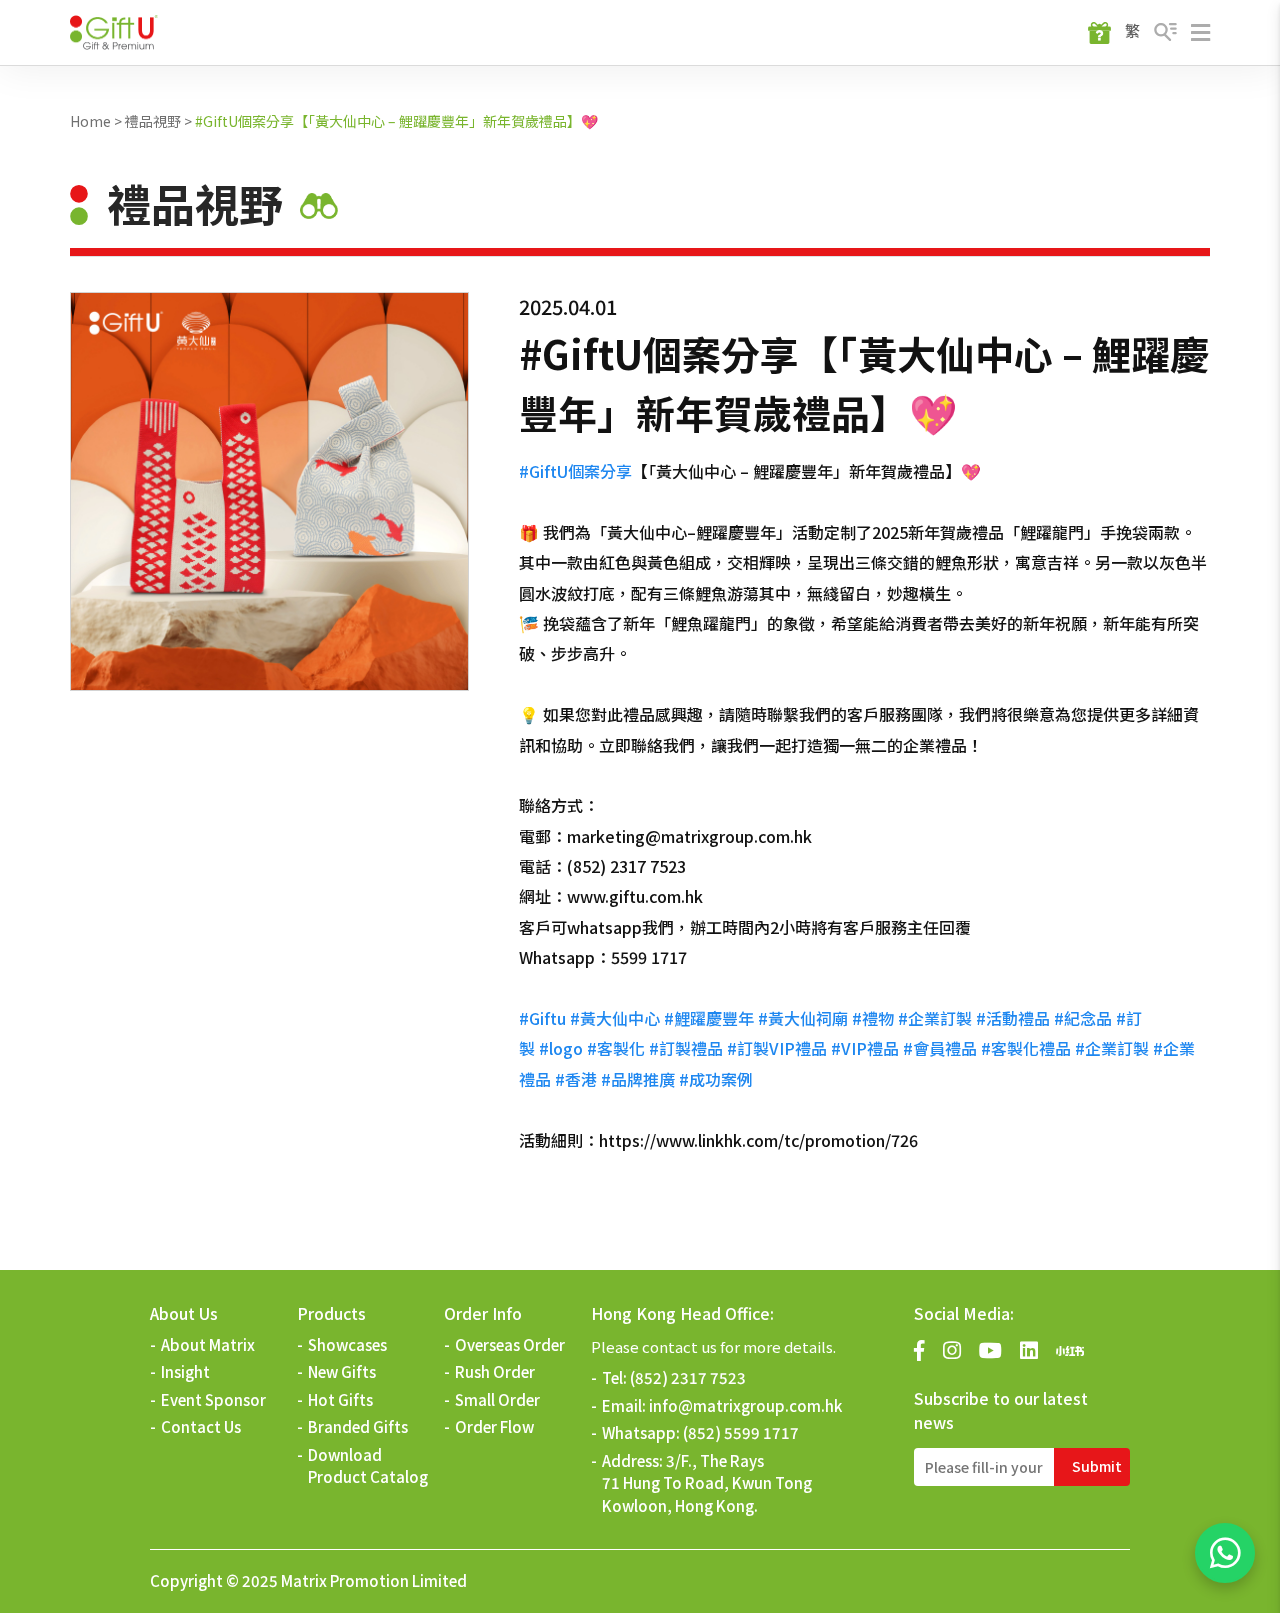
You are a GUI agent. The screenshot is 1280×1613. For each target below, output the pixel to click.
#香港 (576, 1079)
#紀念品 (1083, 1018)
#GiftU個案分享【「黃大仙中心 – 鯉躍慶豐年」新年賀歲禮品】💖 (396, 121)
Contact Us (201, 1426)
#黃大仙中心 (615, 1018)
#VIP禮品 (865, 1048)
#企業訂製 (935, 1018)
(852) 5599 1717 (741, 1432)
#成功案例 (716, 1079)
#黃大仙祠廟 (803, 1018)
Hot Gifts (340, 1399)
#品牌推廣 (638, 1079)
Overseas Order (510, 1344)
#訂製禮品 (686, 1048)
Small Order (497, 1399)
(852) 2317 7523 (688, 1377)
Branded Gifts (358, 1426)
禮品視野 (153, 121)
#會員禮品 (940, 1048)
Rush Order (495, 1371)
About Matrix (208, 1344)
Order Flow (494, 1426)
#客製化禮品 (1026, 1048)
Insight (185, 1371)
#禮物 (873, 1018)
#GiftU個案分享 (575, 471)
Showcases (347, 1344)
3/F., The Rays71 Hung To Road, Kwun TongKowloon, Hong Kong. (707, 1483)
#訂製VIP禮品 (777, 1048)
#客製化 (616, 1048)
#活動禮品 (1013, 1018)
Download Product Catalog (368, 1466)
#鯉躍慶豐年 (709, 1018)
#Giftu (542, 1018)
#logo (561, 1048)
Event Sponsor (213, 1399)
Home (90, 121)
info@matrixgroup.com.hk (745, 1405)
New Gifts (342, 1371)
